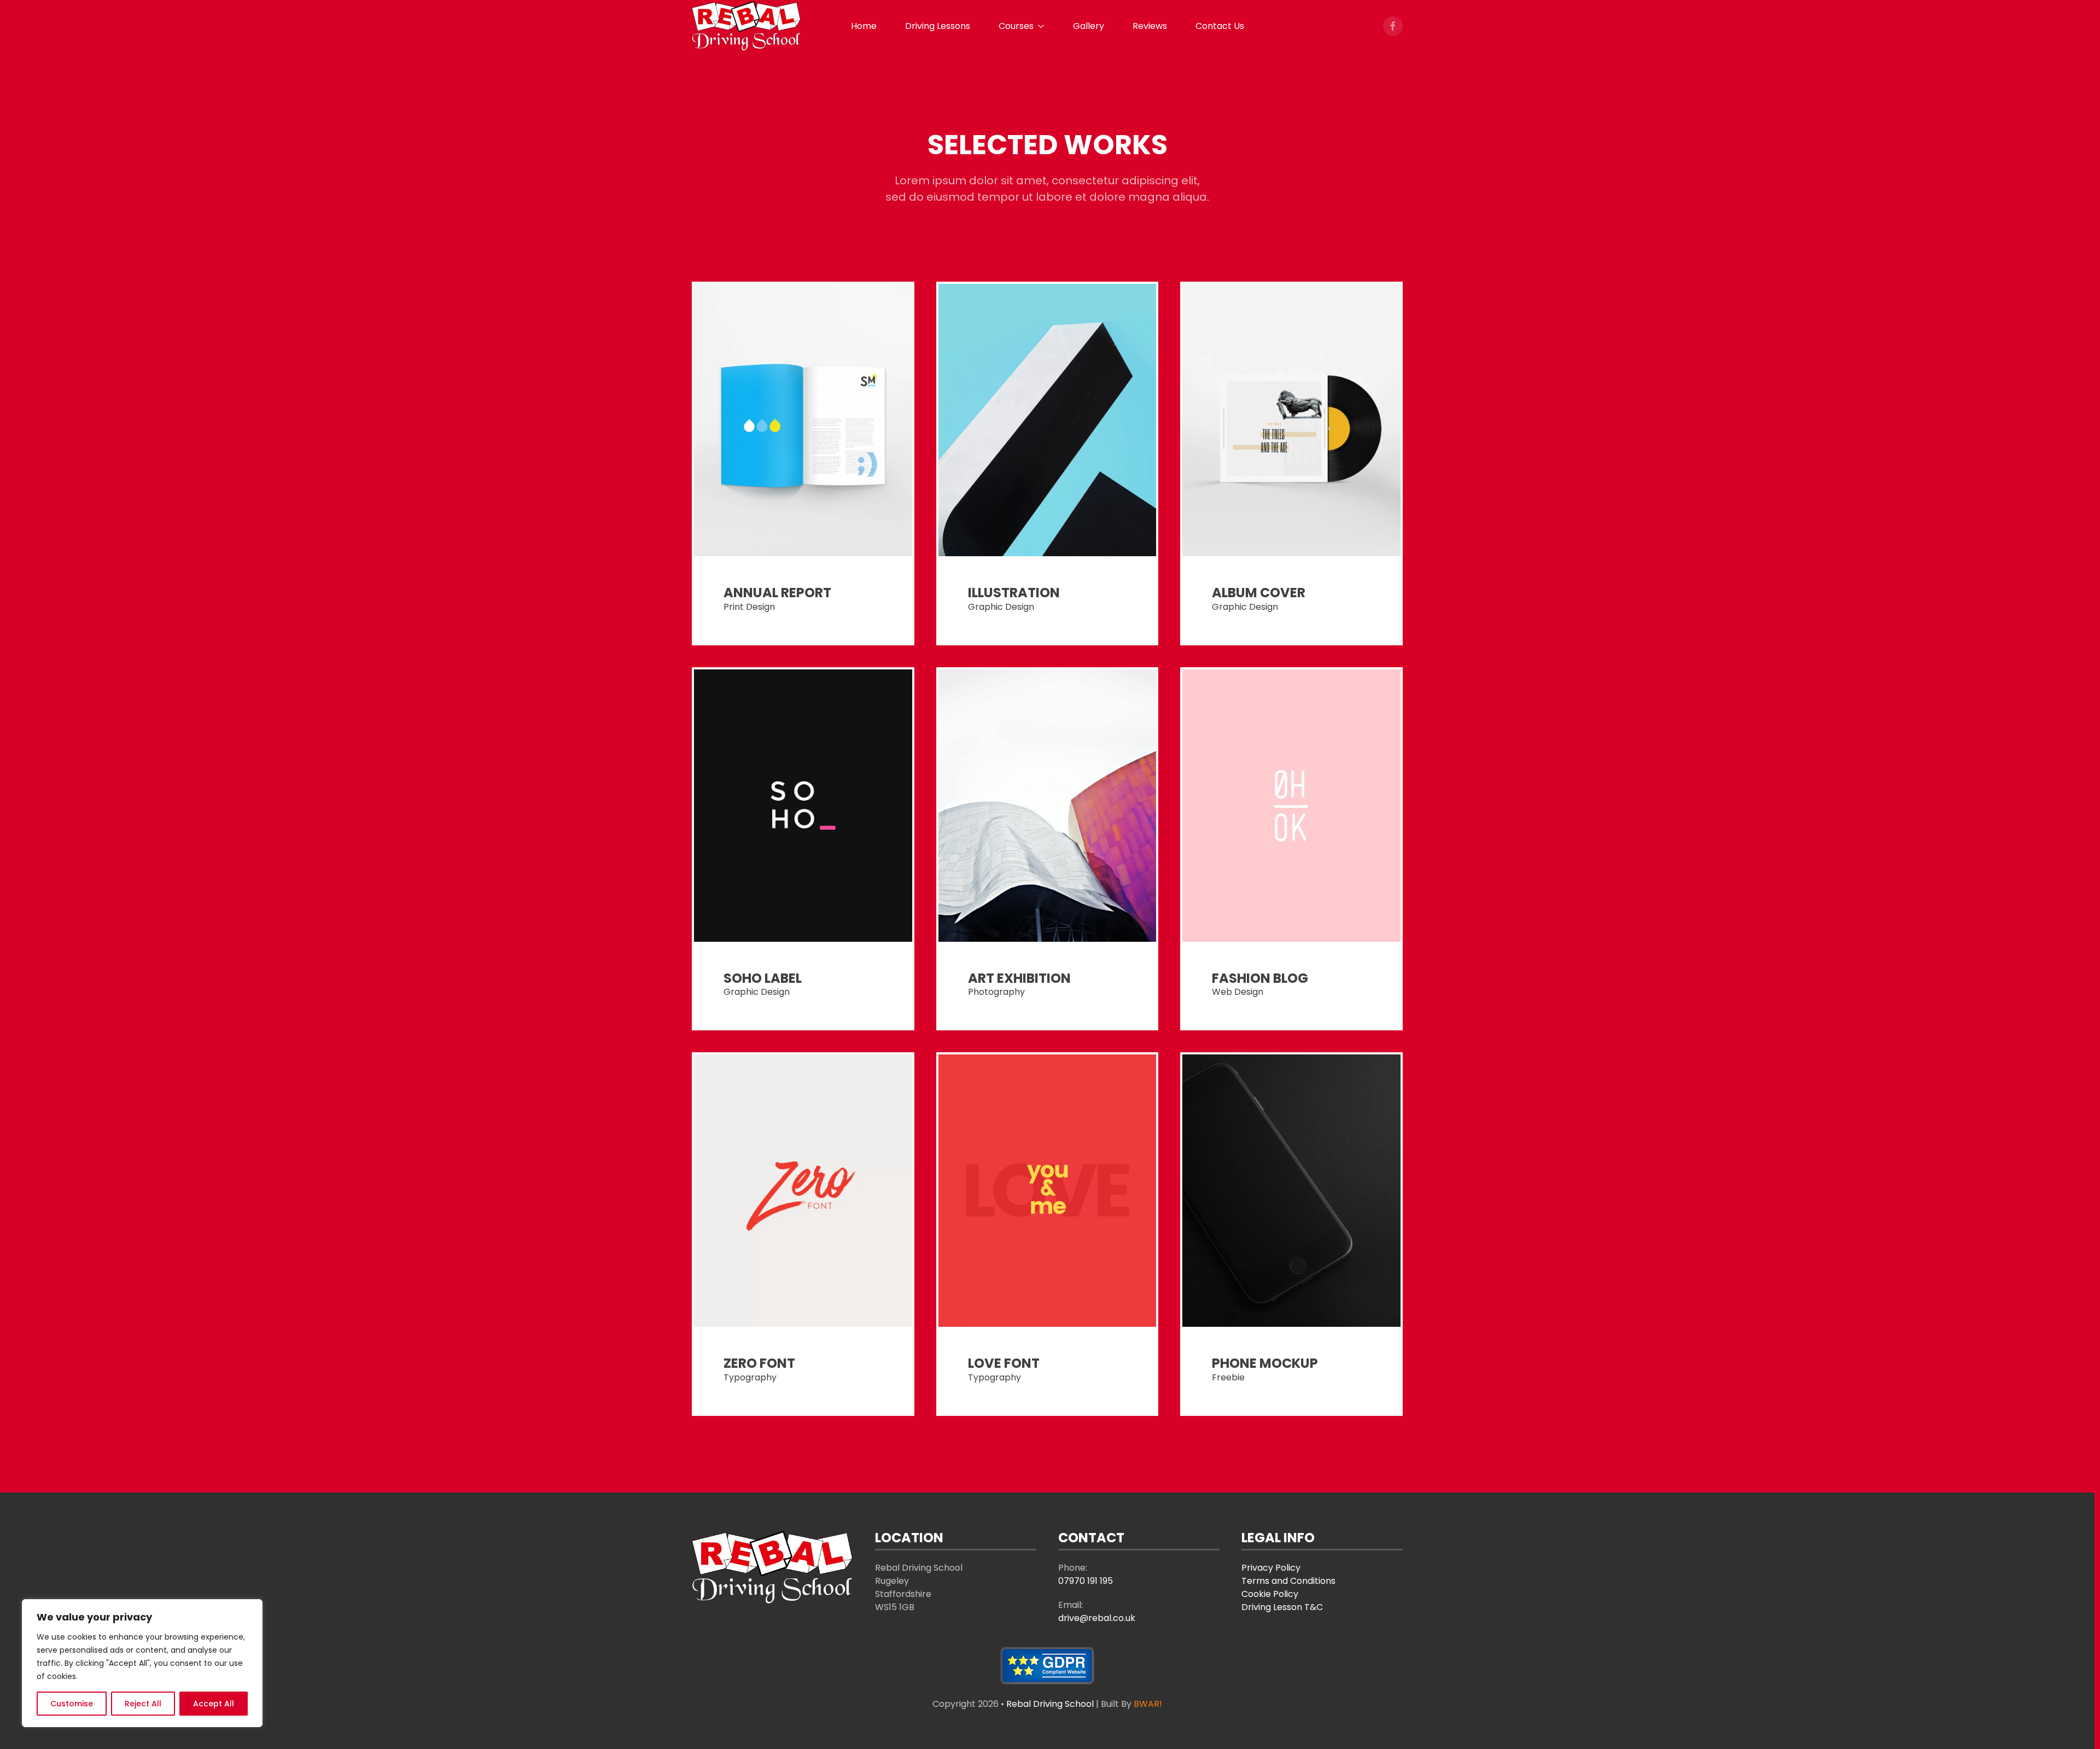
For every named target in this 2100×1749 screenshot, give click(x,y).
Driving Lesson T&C (1282, 1607)
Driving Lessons (938, 26)
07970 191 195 (1086, 1581)
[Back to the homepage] (746, 26)
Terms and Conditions (1288, 1581)
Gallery (1089, 26)
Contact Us (1220, 26)
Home (864, 26)
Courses (1016, 26)
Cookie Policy (1270, 1594)
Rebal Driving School (1051, 1704)
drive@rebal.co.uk (1097, 1618)
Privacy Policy (1271, 1568)
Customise (72, 1704)
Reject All (143, 1704)
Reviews (1150, 26)
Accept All (214, 1704)
